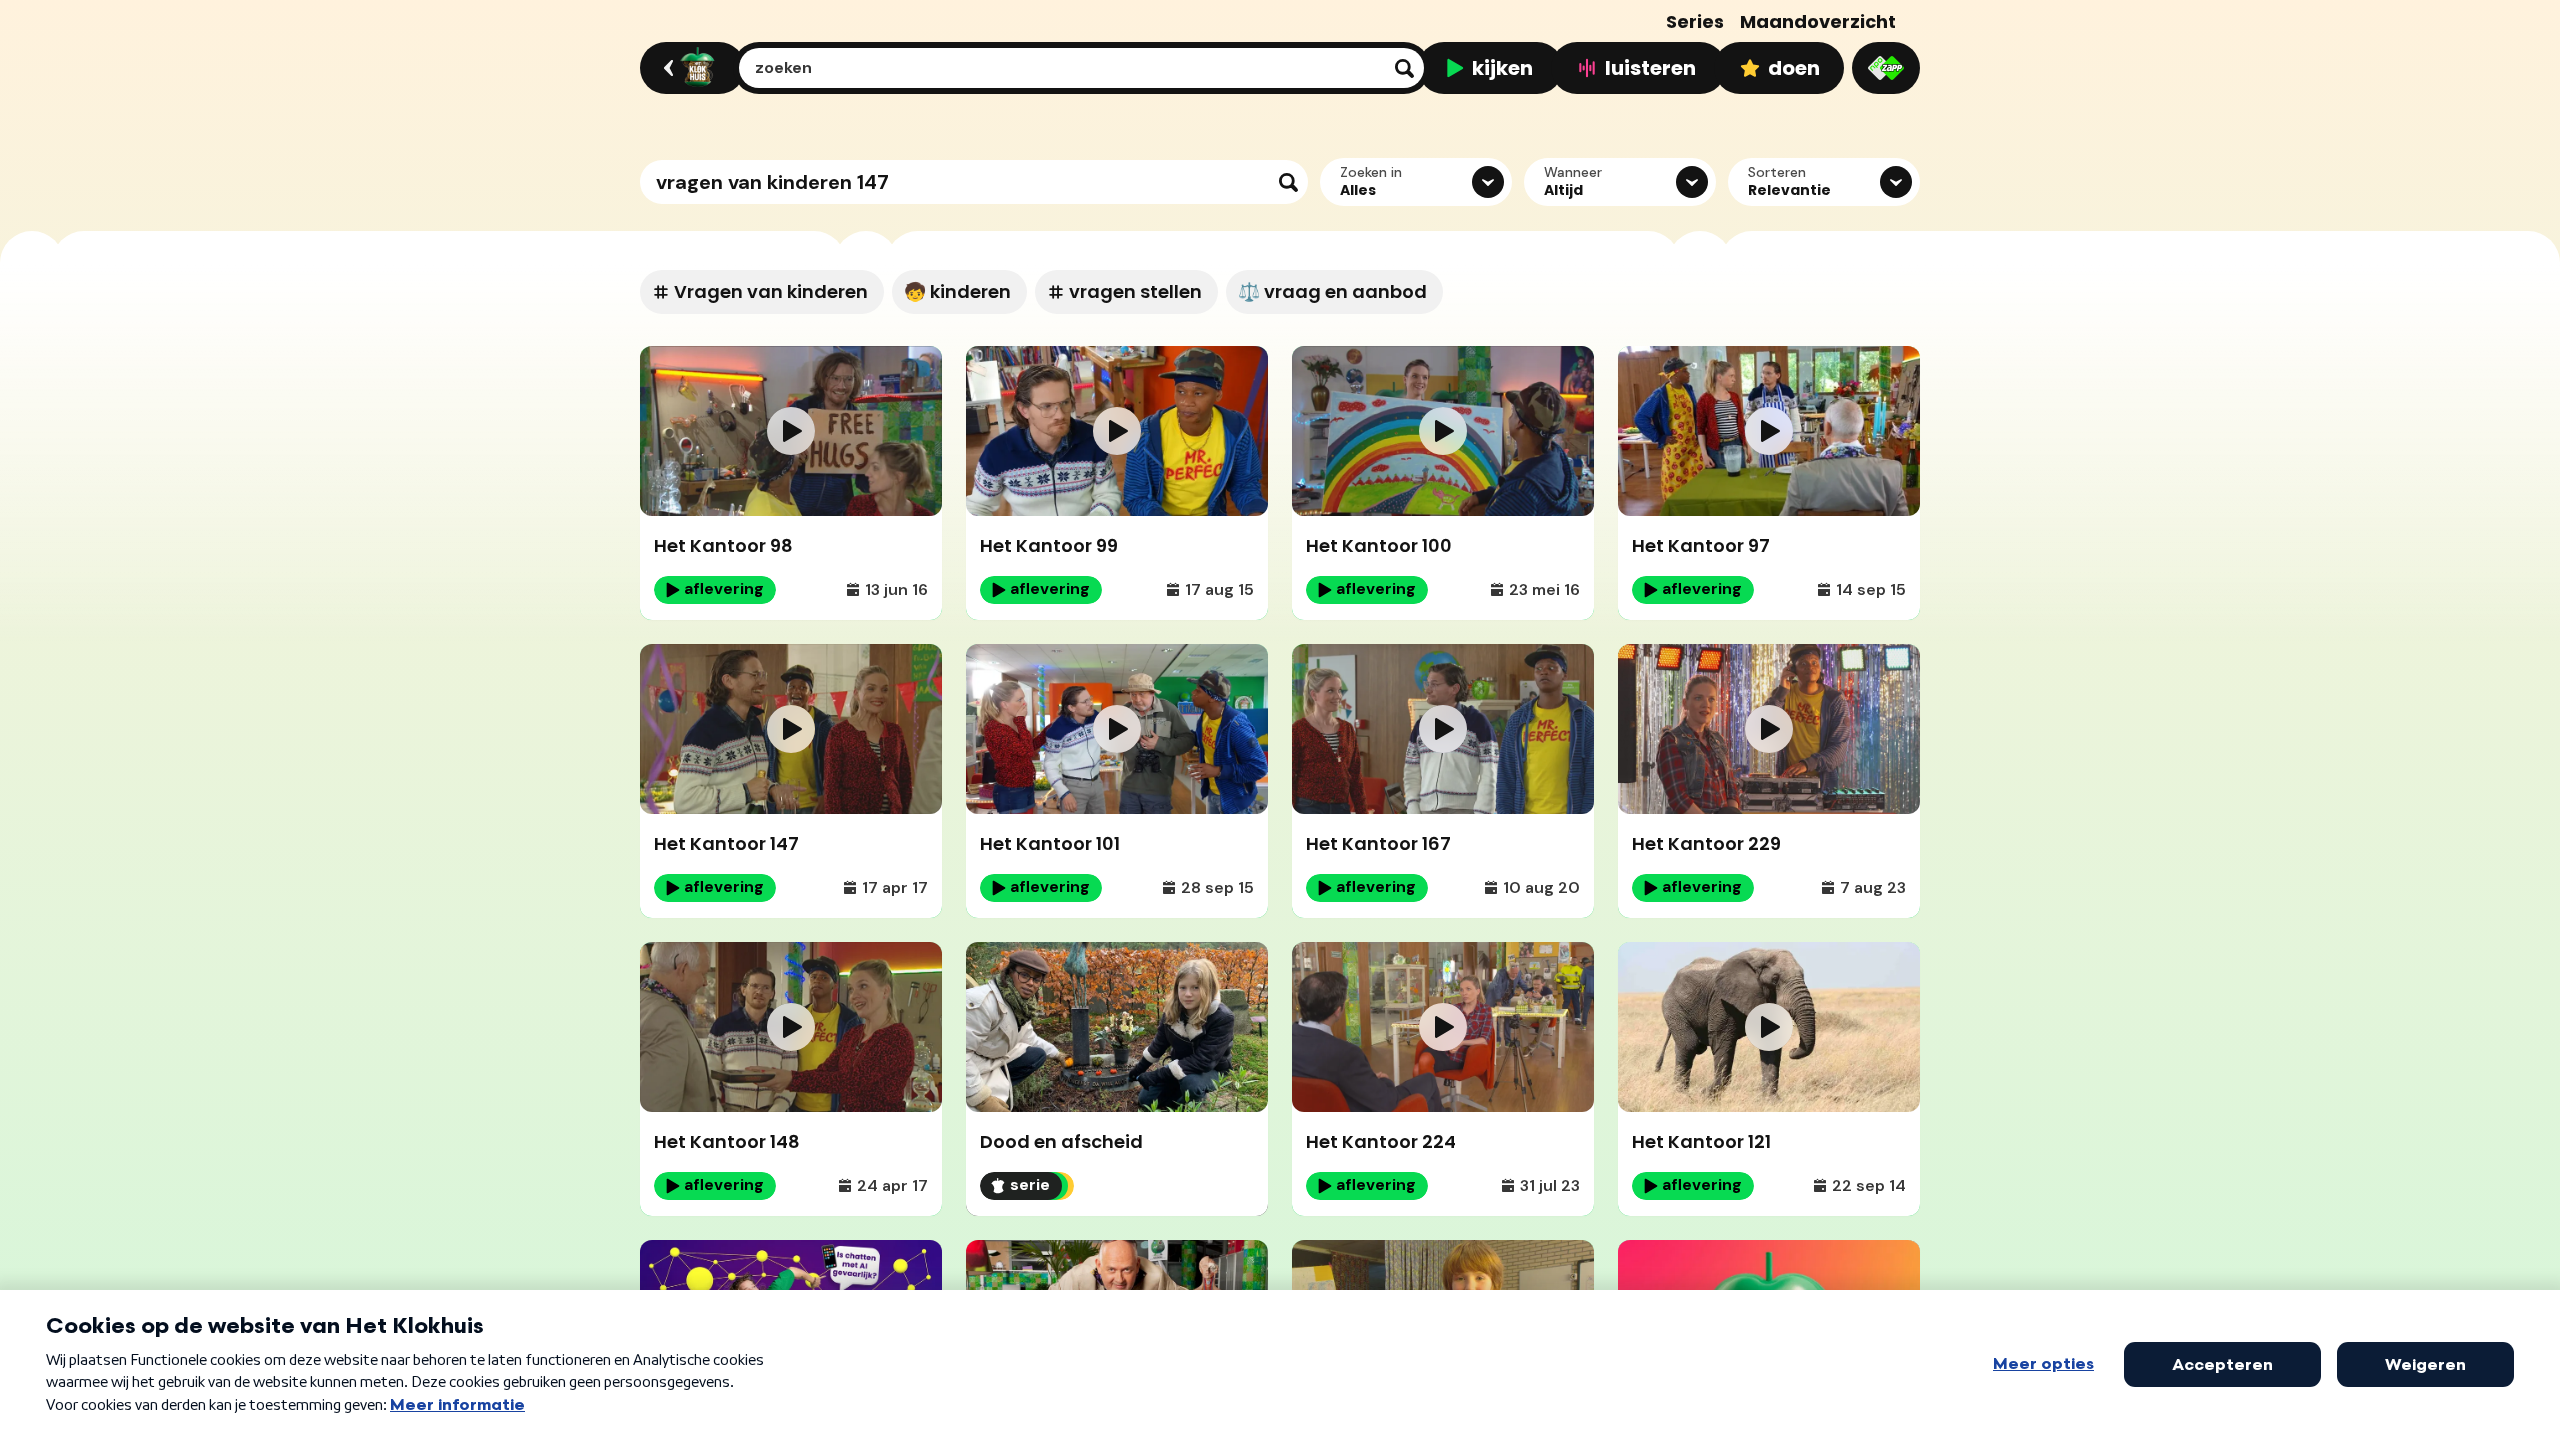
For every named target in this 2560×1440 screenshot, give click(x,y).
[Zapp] (1886, 68)
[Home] (689, 68)
